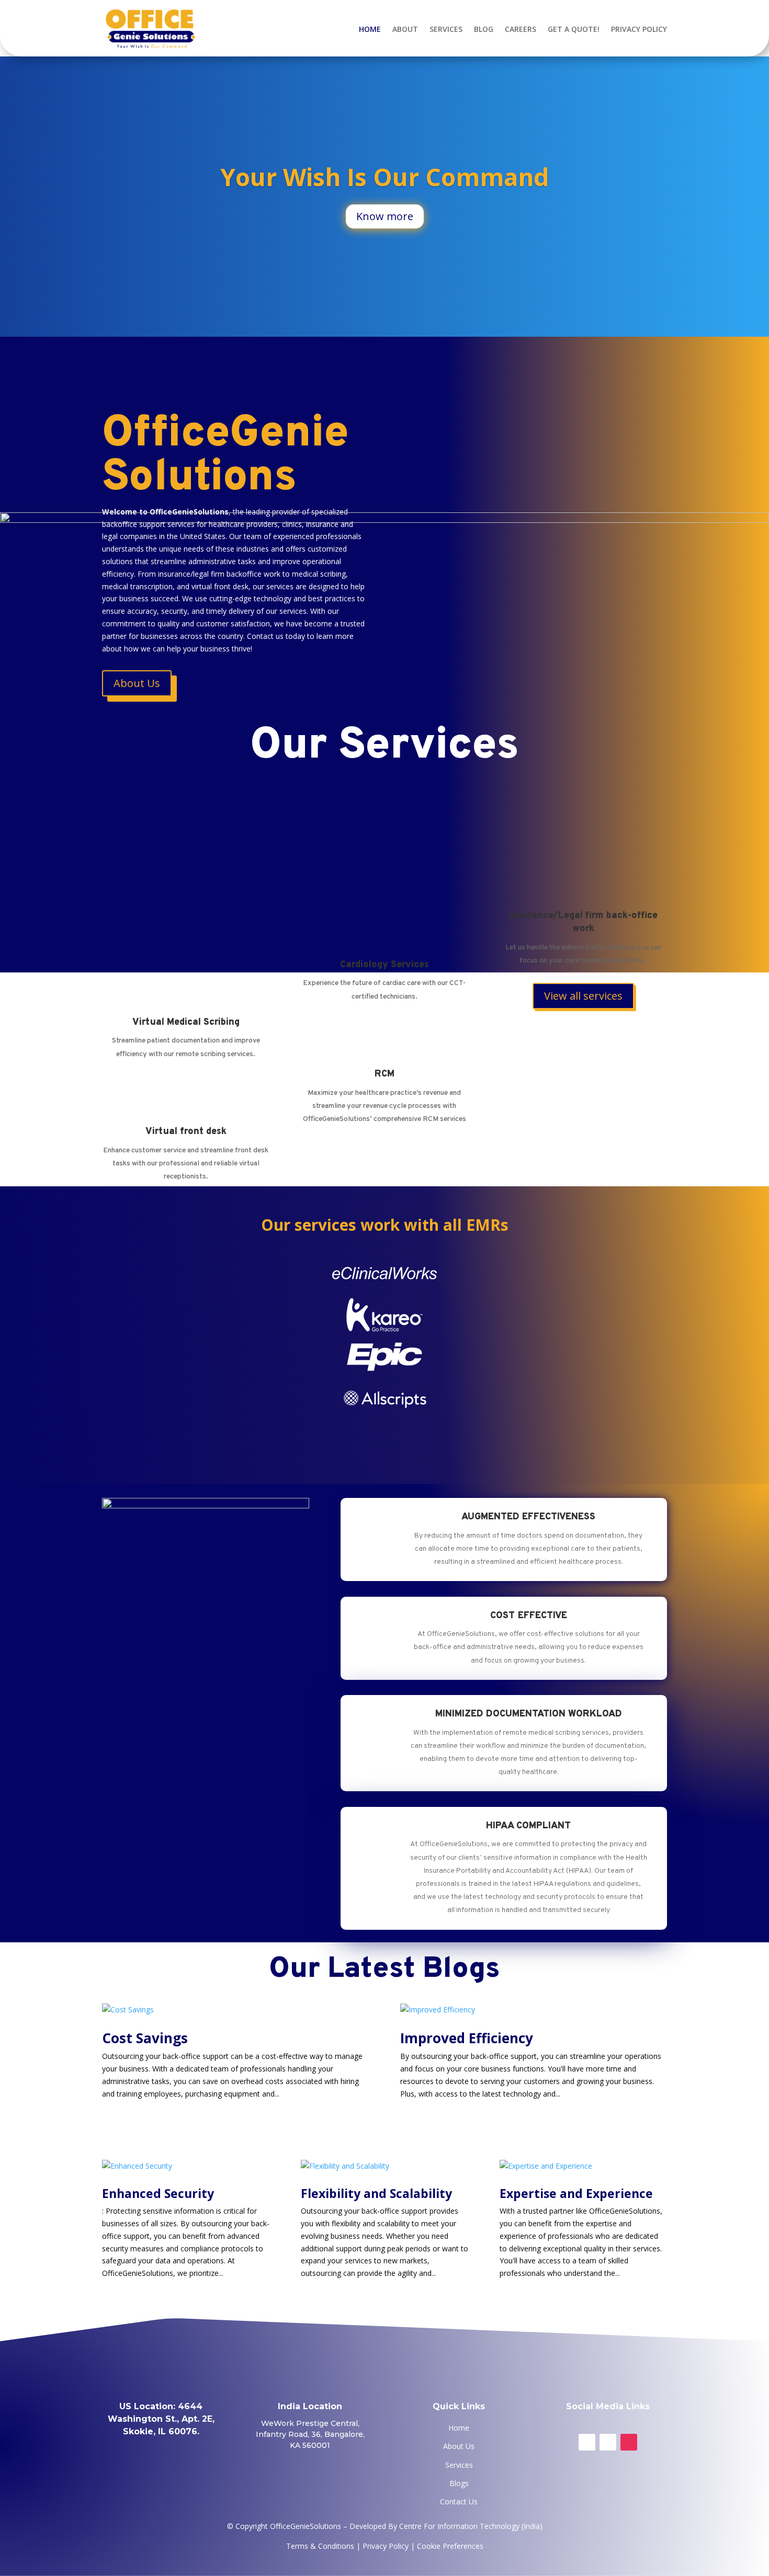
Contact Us (459, 2501)
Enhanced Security (158, 2193)
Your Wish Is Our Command (385, 177)
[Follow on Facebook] (587, 2442)
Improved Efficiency (467, 2038)
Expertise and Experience (576, 2193)
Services (446, 29)
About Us (459, 2446)
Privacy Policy (639, 29)
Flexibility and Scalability (376, 2193)
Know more (385, 216)
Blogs (459, 2483)
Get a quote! (574, 29)
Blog (484, 29)
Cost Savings (145, 2038)
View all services (583, 996)
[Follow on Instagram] (629, 2442)
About (405, 29)
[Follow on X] (608, 2442)
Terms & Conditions (320, 2546)
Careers (521, 29)
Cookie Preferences (450, 2546)
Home (370, 29)
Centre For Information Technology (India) (471, 2526)
